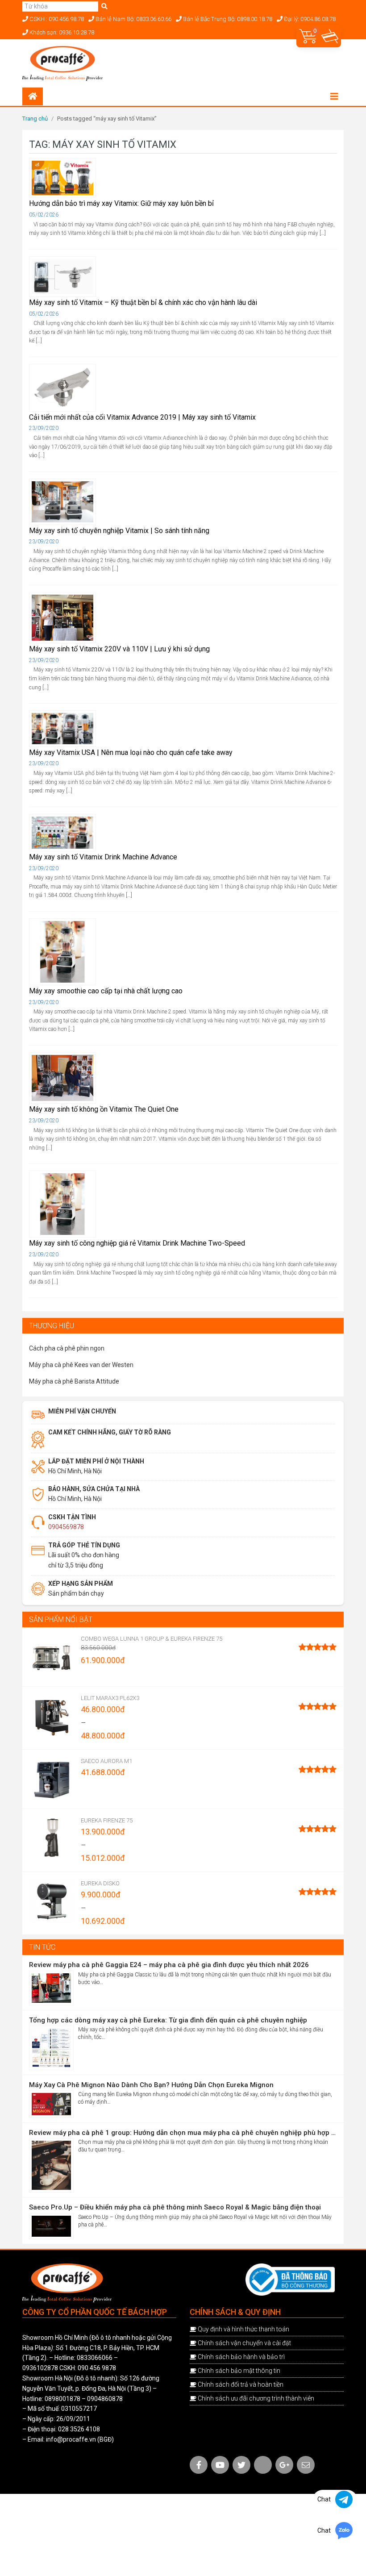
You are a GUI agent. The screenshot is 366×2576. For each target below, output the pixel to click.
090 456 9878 (97, 2368)
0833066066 (95, 2358)
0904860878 (105, 2399)
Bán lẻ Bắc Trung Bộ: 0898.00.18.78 (227, 19)
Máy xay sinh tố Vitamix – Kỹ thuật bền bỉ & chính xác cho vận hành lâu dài (143, 302)
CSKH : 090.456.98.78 (56, 19)
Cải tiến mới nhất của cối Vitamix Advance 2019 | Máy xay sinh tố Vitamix (142, 417)
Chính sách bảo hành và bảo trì (241, 2357)
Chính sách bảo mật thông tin (239, 2371)
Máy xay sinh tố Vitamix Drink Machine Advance (103, 857)
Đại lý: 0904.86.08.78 (309, 19)
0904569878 (66, 1527)
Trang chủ (35, 119)
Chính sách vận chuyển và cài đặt (244, 2343)
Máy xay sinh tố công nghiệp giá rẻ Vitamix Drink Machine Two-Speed (137, 1243)
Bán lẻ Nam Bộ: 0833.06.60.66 (133, 19)
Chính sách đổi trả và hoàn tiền (241, 2384)
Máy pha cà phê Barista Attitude (74, 1381)
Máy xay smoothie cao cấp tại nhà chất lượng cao (106, 991)
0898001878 (62, 2399)
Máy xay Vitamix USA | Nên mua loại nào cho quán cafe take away (131, 752)
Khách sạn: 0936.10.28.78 (61, 32)
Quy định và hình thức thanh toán (243, 2329)
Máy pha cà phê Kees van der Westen (81, 1365)
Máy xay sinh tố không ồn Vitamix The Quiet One (104, 1109)
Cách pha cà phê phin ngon (67, 1348)
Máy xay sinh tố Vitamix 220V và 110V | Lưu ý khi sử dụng (119, 649)
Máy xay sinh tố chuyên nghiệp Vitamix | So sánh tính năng (119, 531)
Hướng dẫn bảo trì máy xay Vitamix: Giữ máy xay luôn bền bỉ (121, 203)
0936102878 (40, 2368)
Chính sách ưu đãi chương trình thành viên (256, 2398)
